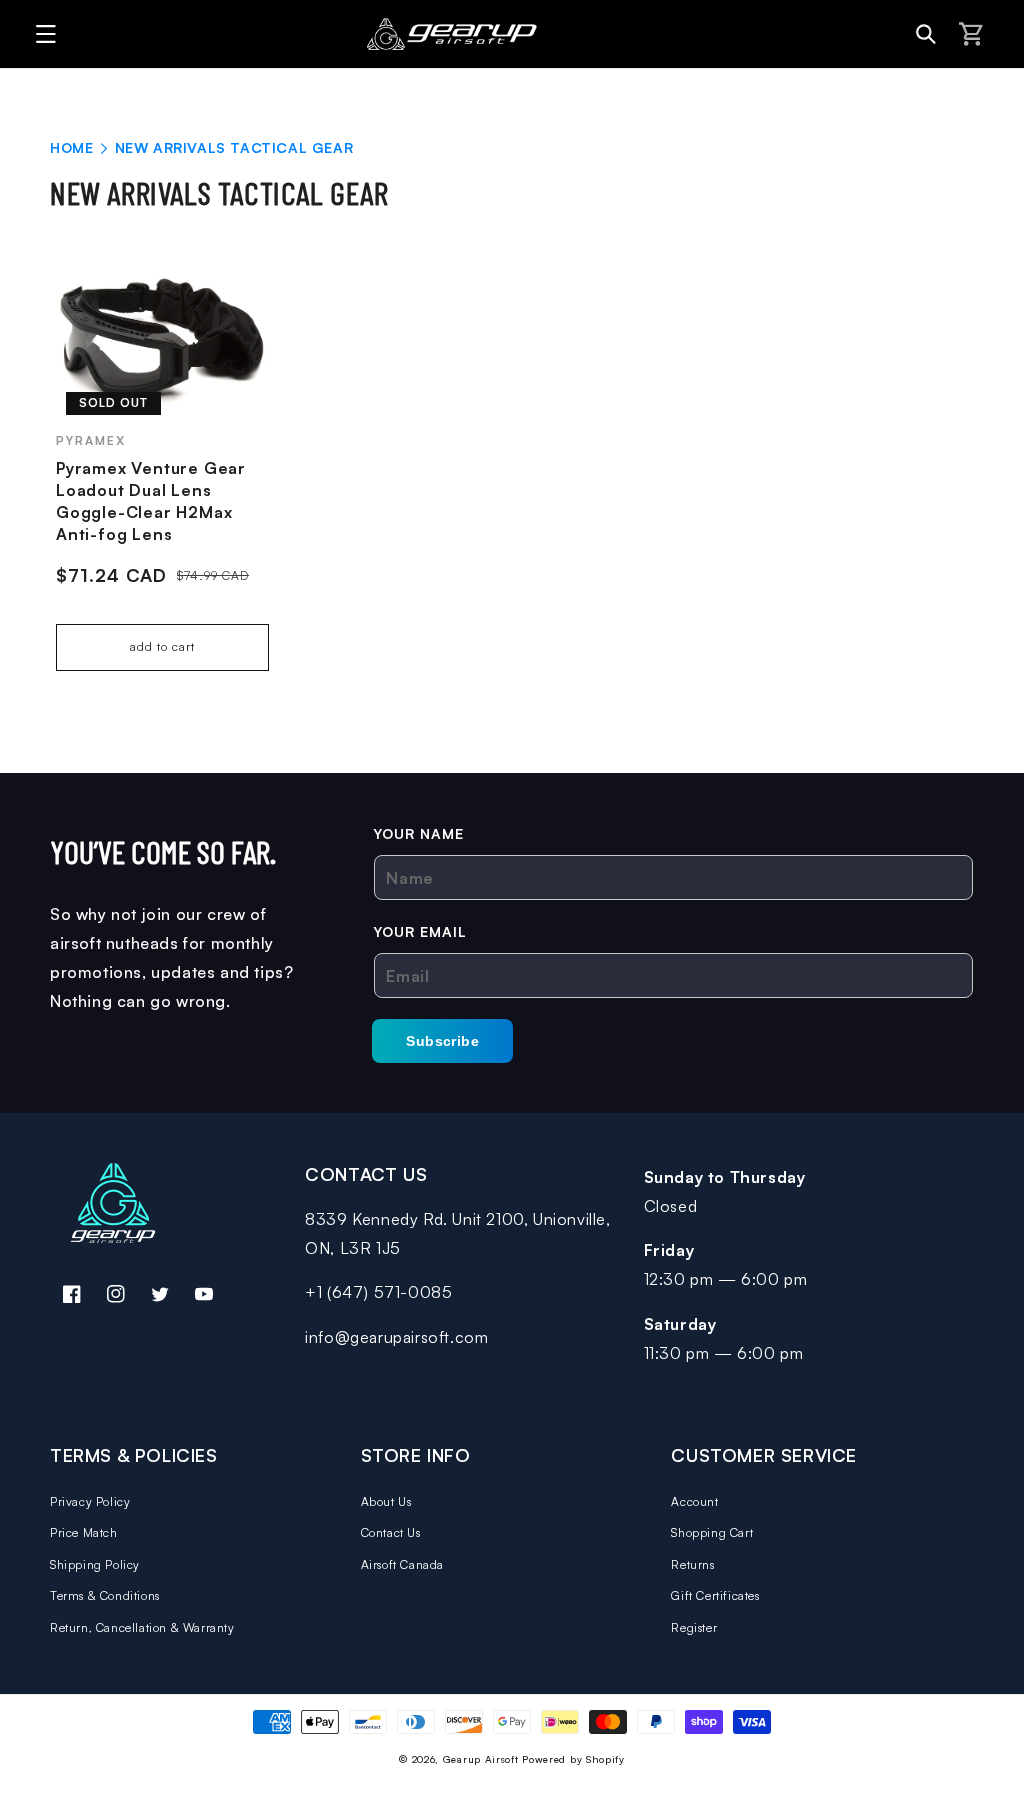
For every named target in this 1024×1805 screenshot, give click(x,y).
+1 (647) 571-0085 (378, 1292)
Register (694, 1627)
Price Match (84, 1532)
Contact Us (391, 1532)
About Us (386, 1501)
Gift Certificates (715, 1595)
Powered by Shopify (573, 1759)
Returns (692, 1564)
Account (694, 1501)
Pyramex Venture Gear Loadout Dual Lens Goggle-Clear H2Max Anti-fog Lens (151, 501)
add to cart (162, 646)
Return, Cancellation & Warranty (142, 1627)
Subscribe (442, 1041)
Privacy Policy (90, 1501)
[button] (40, 34)
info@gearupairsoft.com (396, 1337)
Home (71, 147)
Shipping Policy (95, 1564)
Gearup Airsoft (481, 1759)
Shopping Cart (712, 1532)
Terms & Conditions (105, 1595)
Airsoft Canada (402, 1564)
